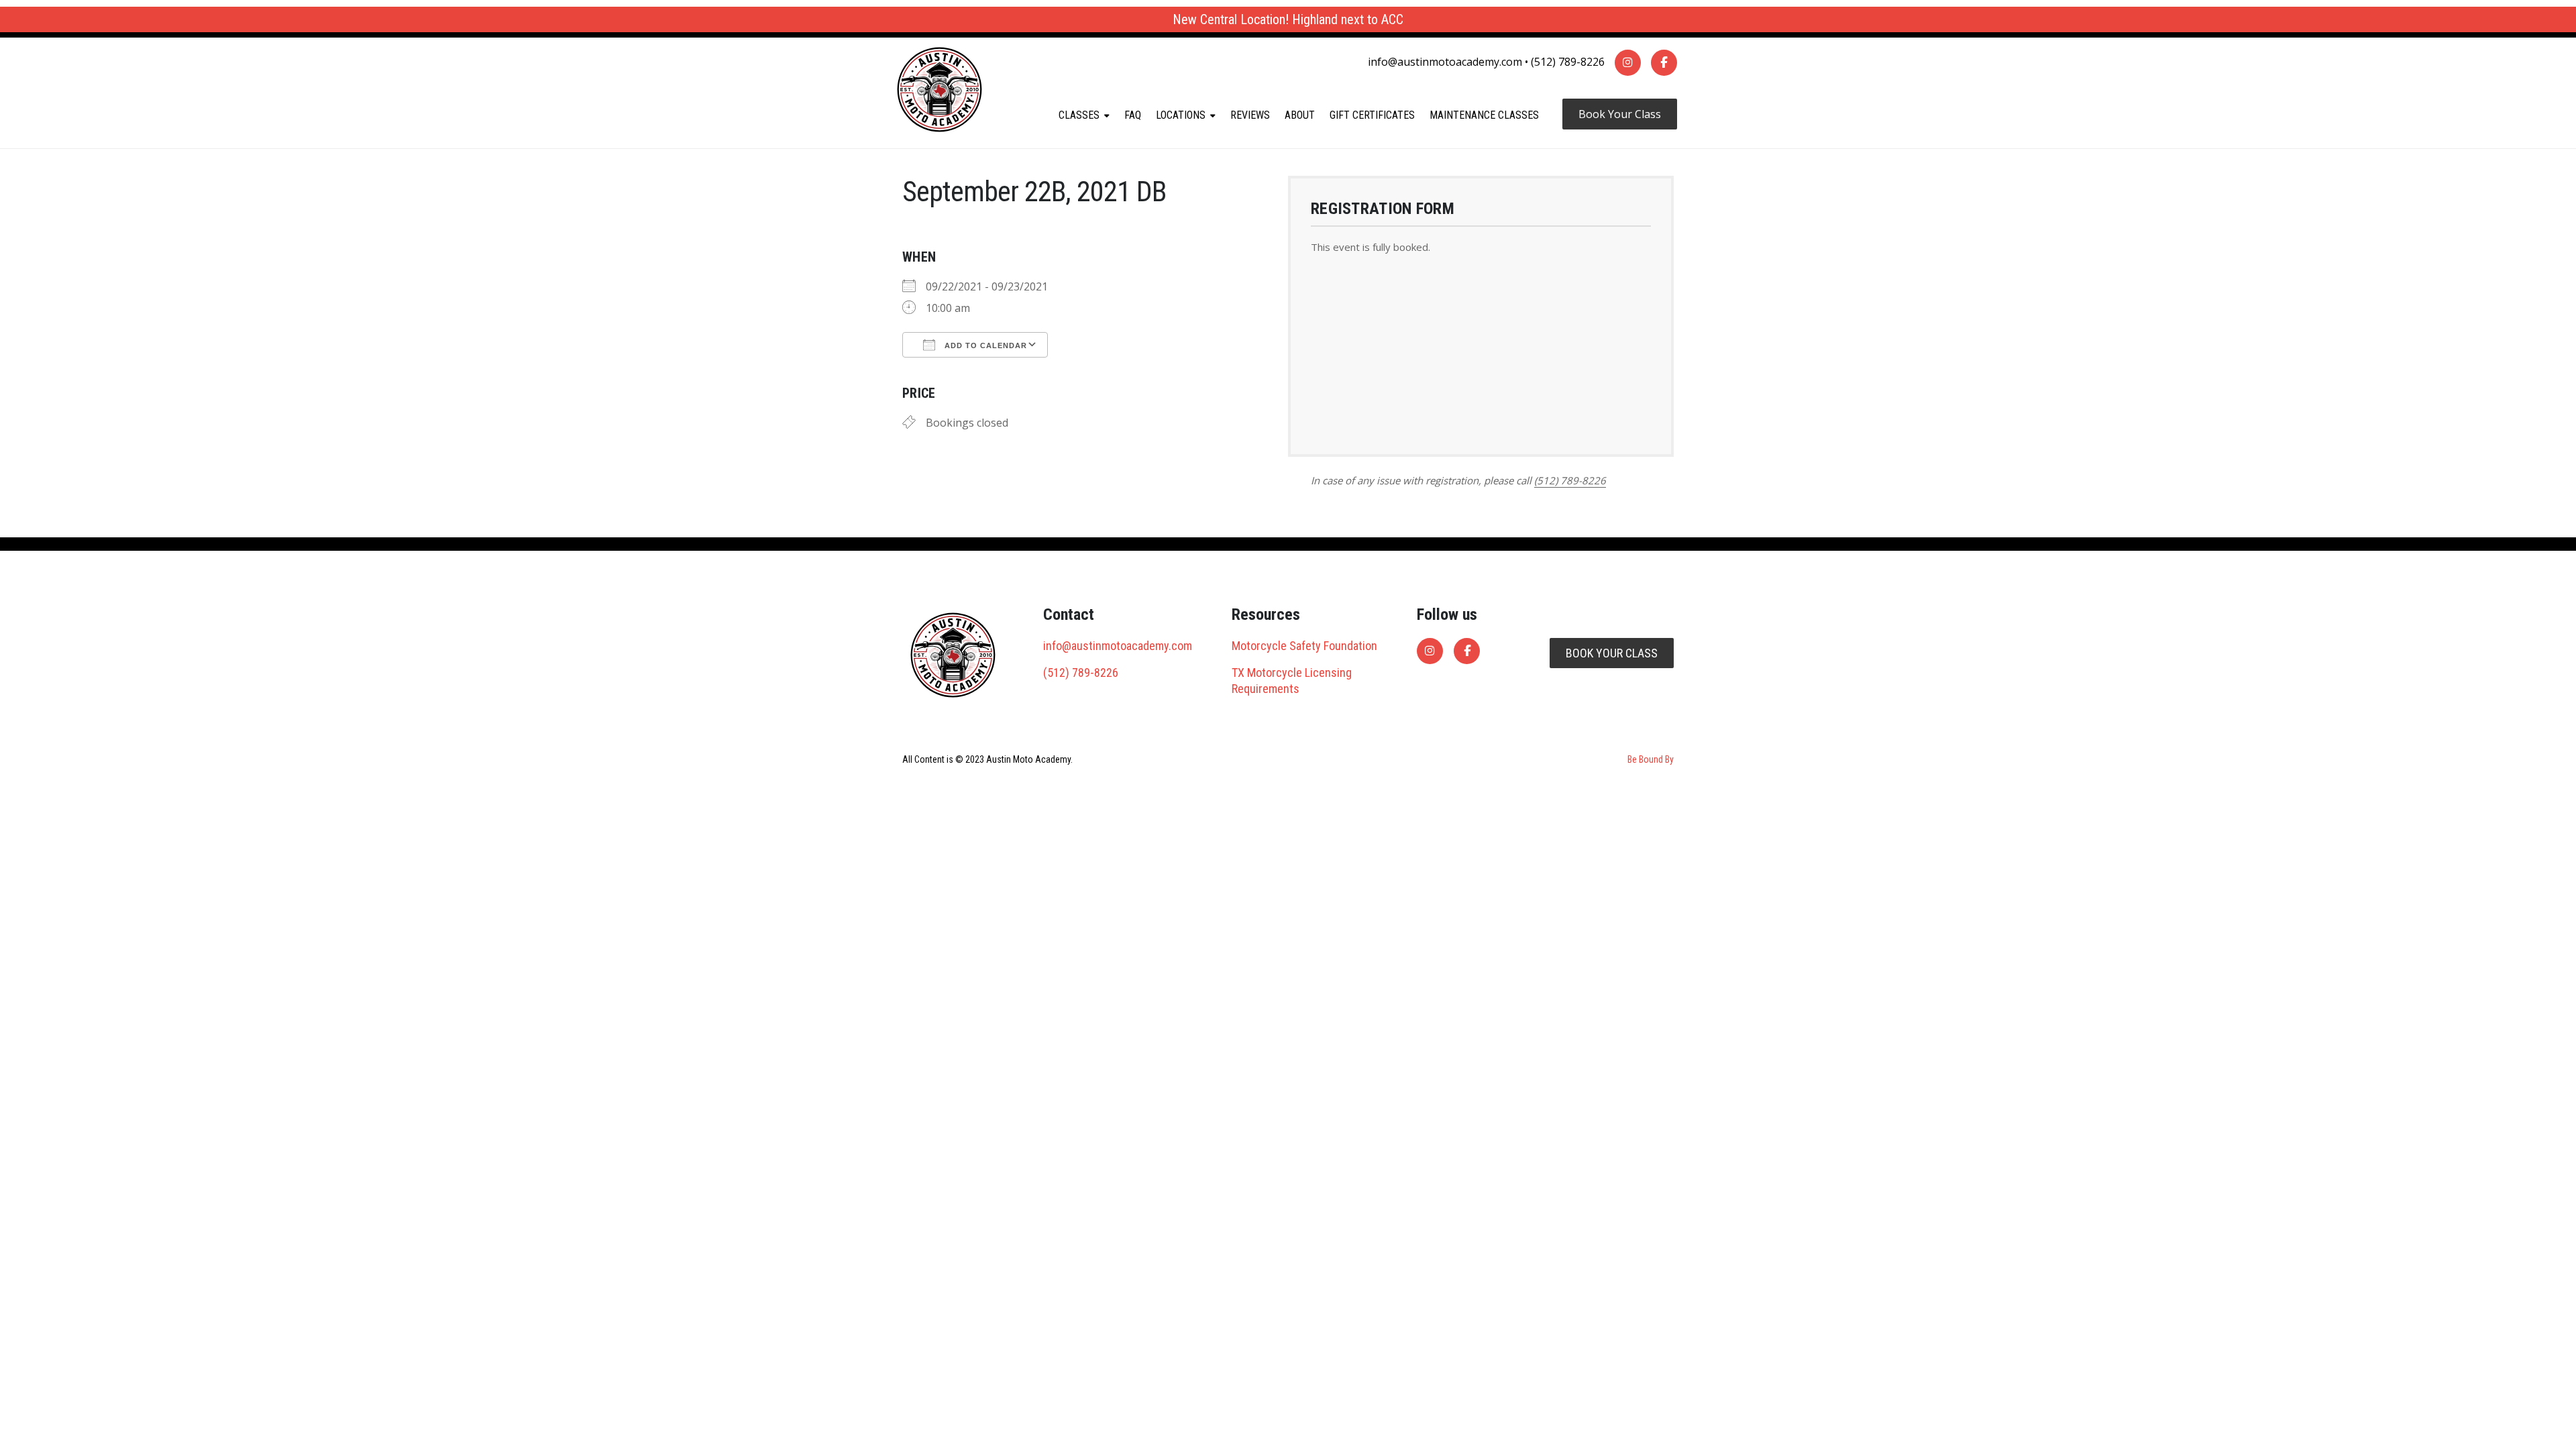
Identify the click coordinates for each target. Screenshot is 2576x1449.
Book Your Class (1620, 114)
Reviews (1250, 115)
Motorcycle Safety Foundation (1304, 646)
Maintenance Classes (1484, 115)
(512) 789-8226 (1568, 62)
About (1300, 115)
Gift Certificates (1372, 115)
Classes (1079, 115)
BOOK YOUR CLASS (1612, 653)
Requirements (1266, 689)
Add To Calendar (984, 345)
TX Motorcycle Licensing (1292, 673)
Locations (1181, 115)
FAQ (1133, 115)
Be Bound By (1651, 759)
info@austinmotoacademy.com (1445, 62)
